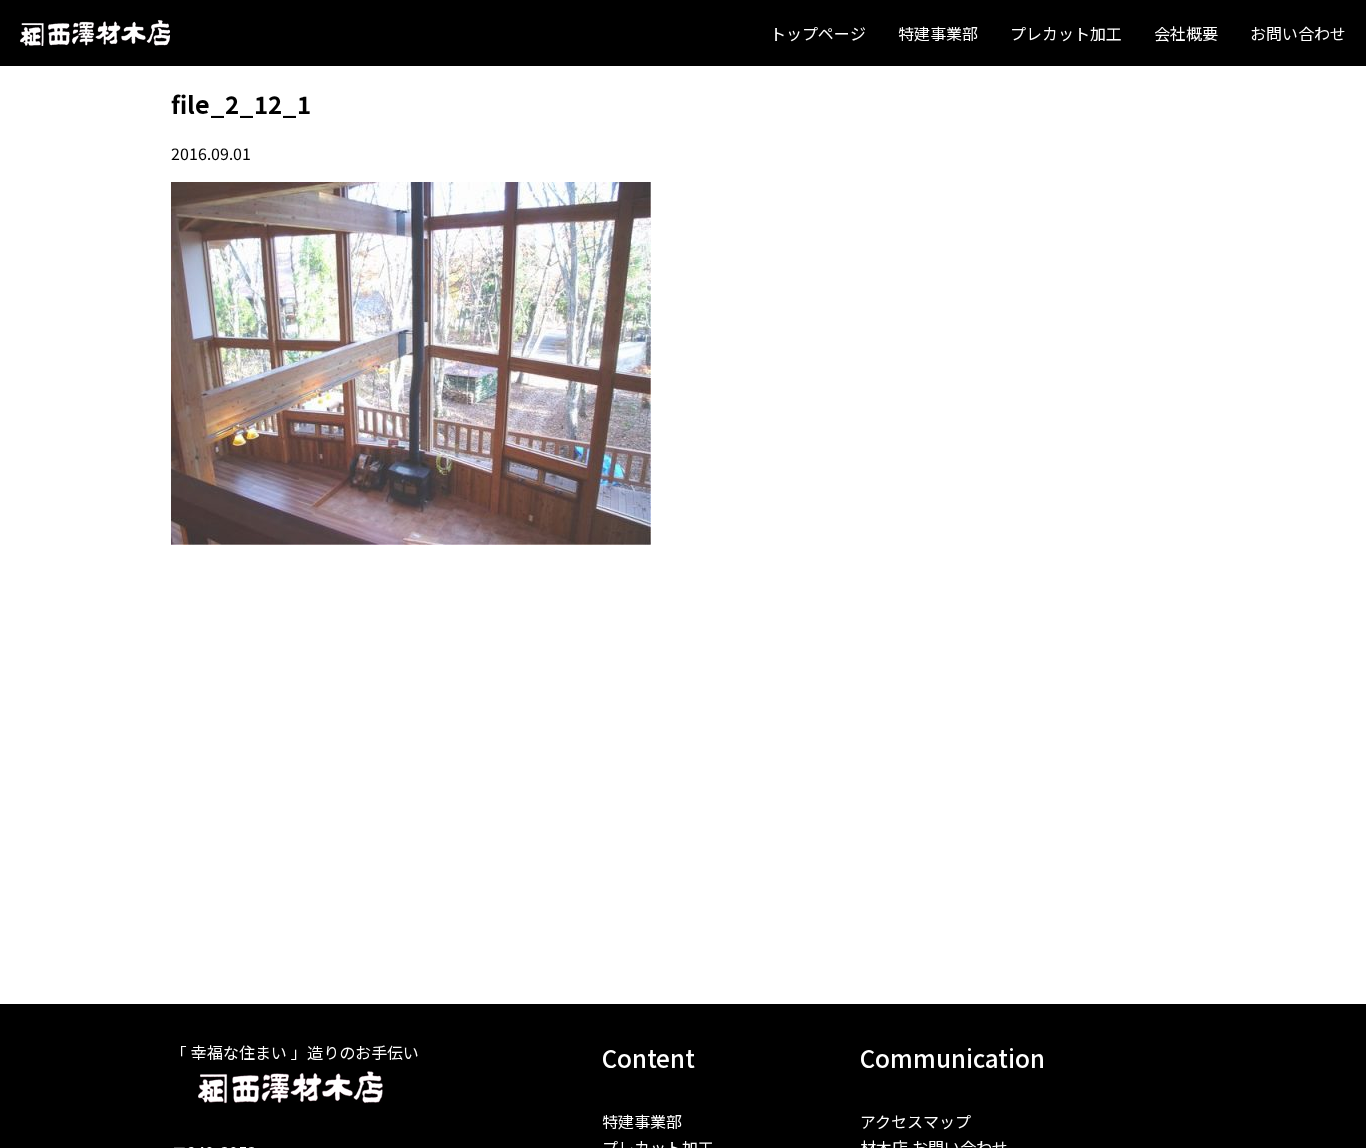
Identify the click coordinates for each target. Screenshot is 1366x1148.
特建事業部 (938, 33)
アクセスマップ (915, 1121)
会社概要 (1186, 33)
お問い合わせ (1298, 33)
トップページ (818, 33)
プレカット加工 (1066, 33)
